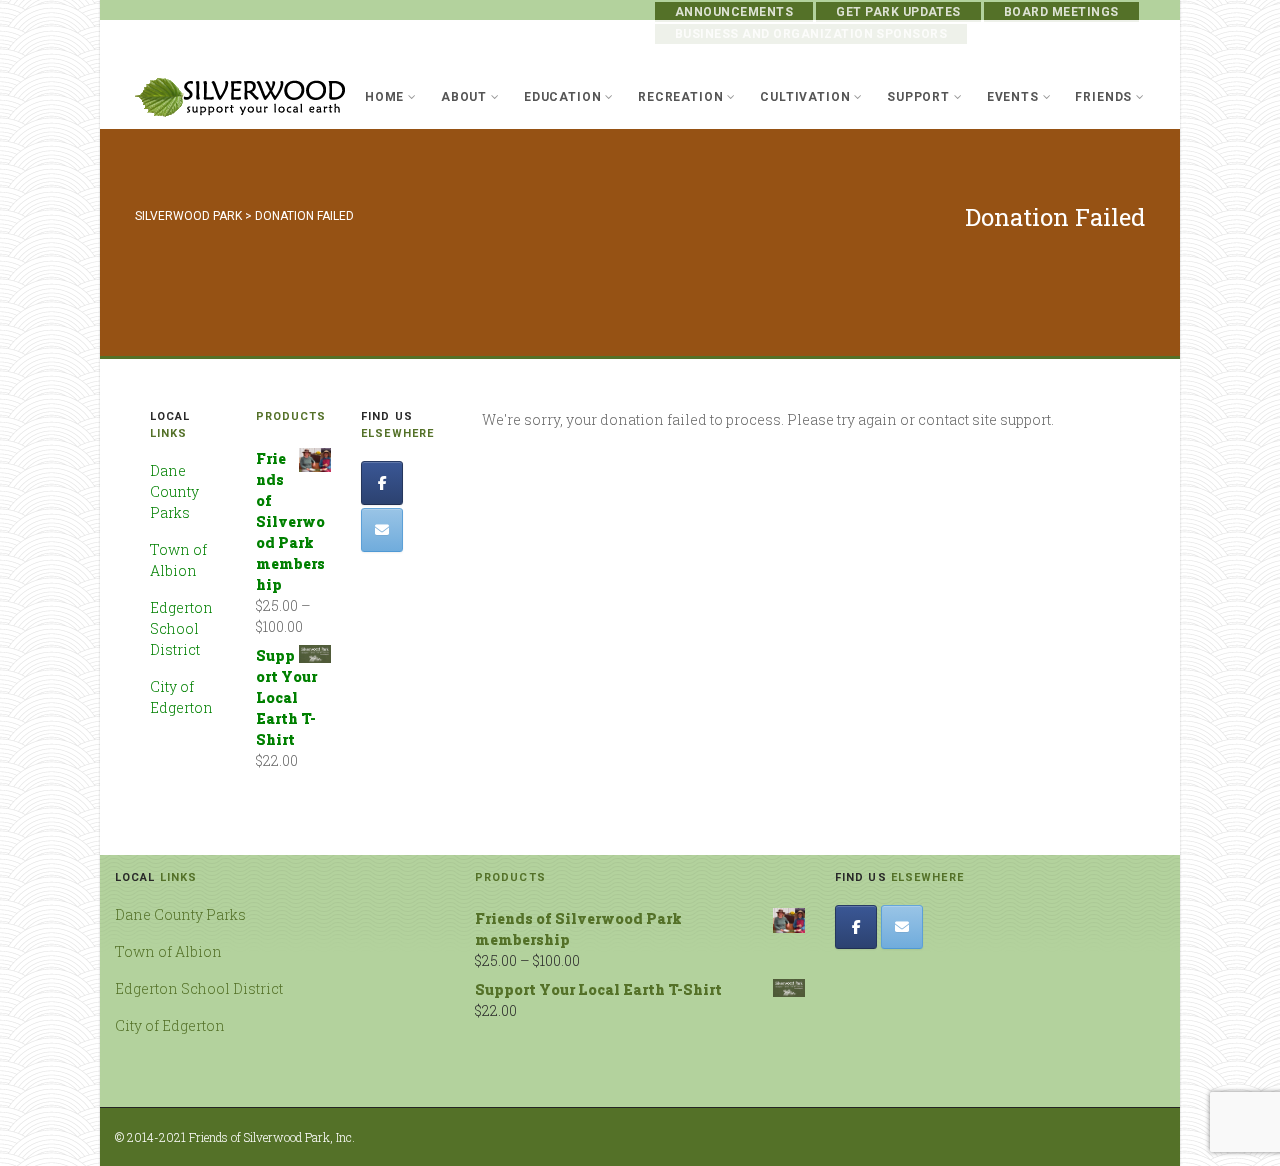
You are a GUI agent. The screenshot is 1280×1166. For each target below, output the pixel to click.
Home (384, 97)
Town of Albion (168, 951)
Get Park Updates (898, 12)
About (464, 97)
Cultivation (805, 97)
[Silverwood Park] (240, 97)
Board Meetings (1061, 12)
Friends (1103, 97)
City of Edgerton (170, 1025)
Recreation (680, 97)
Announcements (734, 12)
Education (563, 97)
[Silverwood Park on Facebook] (382, 483)
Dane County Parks (174, 491)
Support (918, 97)
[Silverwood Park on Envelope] (382, 530)
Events (1013, 97)
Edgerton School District (181, 628)
